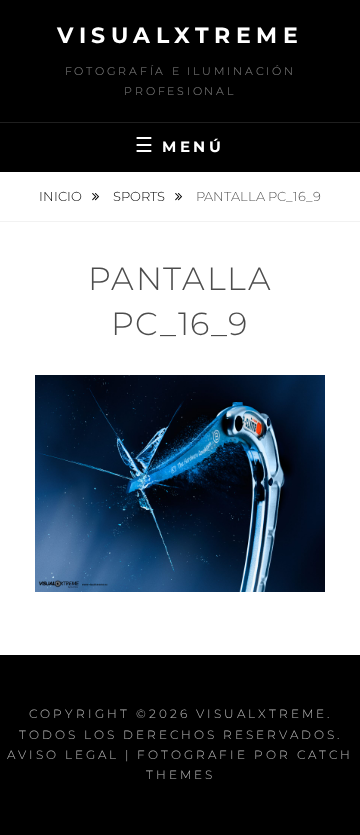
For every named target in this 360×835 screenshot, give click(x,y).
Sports (140, 196)
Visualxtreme (180, 35)
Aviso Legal (63, 754)
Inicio (62, 196)
